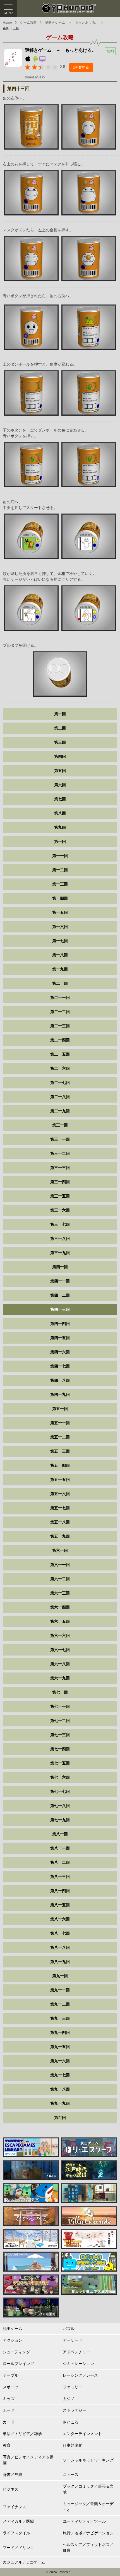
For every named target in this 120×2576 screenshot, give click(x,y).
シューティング (16, 2352)
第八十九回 (60, 1962)
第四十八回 (60, 1380)
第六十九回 (60, 1678)
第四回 (60, 756)
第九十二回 (60, 2004)
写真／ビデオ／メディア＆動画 (28, 2460)
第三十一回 (60, 1139)
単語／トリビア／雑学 (22, 2434)
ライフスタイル (16, 2533)
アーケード (73, 2340)
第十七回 (60, 941)
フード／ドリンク (18, 2548)
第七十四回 (60, 1749)
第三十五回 (60, 1196)
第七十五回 (60, 1763)
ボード (9, 2410)
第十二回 (60, 870)
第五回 (60, 771)
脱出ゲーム (13, 2329)
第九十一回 (60, 1990)
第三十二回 (60, 1153)
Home (7, 23)
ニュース (71, 2475)
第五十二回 (60, 1437)
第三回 (60, 742)
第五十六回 (60, 1494)
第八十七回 (60, 1933)
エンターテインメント (82, 2434)
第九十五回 (60, 2047)
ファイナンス (15, 2507)
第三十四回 (60, 1182)
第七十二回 (60, 1721)
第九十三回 (60, 2018)
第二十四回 (60, 1040)
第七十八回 (60, 1806)
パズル (69, 2329)
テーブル (11, 2375)
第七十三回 (60, 1735)
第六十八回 (60, 1664)
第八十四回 (60, 1891)
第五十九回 (60, 1536)
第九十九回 (60, 2103)
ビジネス (11, 2489)
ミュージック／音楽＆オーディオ (88, 2507)
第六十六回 (60, 1636)
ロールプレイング (18, 2364)
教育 (7, 2445)
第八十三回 (60, 1877)
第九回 (60, 827)
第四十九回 (60, 1394)
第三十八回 (60, 1239)
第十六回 (60, 927)
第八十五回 (60, 1905)
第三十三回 (60, 1168)
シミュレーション (78, 2364)
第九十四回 (60, 2032)
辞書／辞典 (13, 2475)
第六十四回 (60, 1607)
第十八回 (60, 955)
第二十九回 (60, 1111)
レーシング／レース (80, 2375)
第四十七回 (60, 1366)
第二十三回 (60, 1026)
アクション (13, 2340)
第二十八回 (60, 1097)
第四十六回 (60, 1352)
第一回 (60, 714)
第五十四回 (60, 1465)
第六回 (60, 785)
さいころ (71, 2422)
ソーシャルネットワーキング (88, 2460)
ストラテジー (75, 2410)
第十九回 (60, 969)
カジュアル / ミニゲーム (24, 2562)
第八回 (60, 813)
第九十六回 (60, 2061)
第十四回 (60, 898)
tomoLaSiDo (35, 77)
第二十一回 (60, 997)
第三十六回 (60, 1210)
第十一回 (60, 856)
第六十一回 (60, 1565)
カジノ (69, 2399)
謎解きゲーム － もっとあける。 (72, 23)
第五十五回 (60, 1480)
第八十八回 (60, 1947)
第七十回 (60, 1692)
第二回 (60, 728)
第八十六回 (60, 1919)
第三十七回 (60, 1224)
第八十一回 (60, 1848)
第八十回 (60, 1834)
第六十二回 (60, 1579)
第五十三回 (60, 1451)
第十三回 (60, 884)
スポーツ (11, 2387)
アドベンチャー (76, 2352)
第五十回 (60, 1409)
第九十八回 (60, 2089)
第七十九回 (60, 1820)
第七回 (60, 799)
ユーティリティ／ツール (84, 2521)
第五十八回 (60, 1522)
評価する (81, 67)
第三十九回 (60, 1253)
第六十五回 (60, 1621)
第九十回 (60, 1976)
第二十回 (60, 983)
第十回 (60, 842)
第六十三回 (60, 1593)
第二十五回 (60, 1054)
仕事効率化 (73, 2445)
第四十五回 (60, 1338)
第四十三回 (11, 28)
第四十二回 (60, 1295)
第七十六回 (60, 1777)
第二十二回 (60, 1012)
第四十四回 (60, 1324)
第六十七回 (60, 1650)
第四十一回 (60, 1281)
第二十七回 (60, 1083)
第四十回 (60, 1267)
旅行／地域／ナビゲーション (88, 2533)
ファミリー (73, 2387)
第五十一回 (60, 1423)
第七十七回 (60, 1791)
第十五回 (60, 912)
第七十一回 (60, 1706)
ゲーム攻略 (28, 23)
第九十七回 (60, 2075)
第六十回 (60, 1550)
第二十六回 (60, 1068)
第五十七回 (60, 1508)
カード (9, 2422)
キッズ (9, 2399)
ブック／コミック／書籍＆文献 (88, 2489)
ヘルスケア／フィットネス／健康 (88, 2548)
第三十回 (60, 1125)
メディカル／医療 (18, 2521)
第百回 (60, 2118)
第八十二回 (60, 1862)
